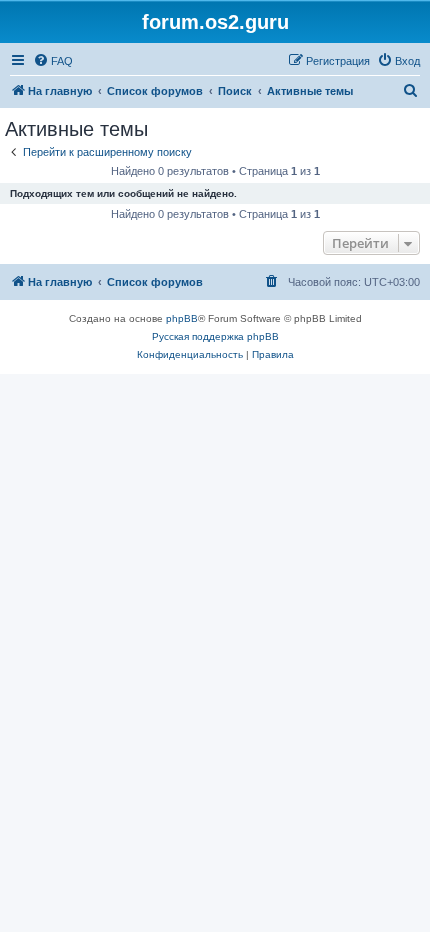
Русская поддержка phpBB (215, 336)
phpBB (182, 318)
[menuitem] (53, 61)
